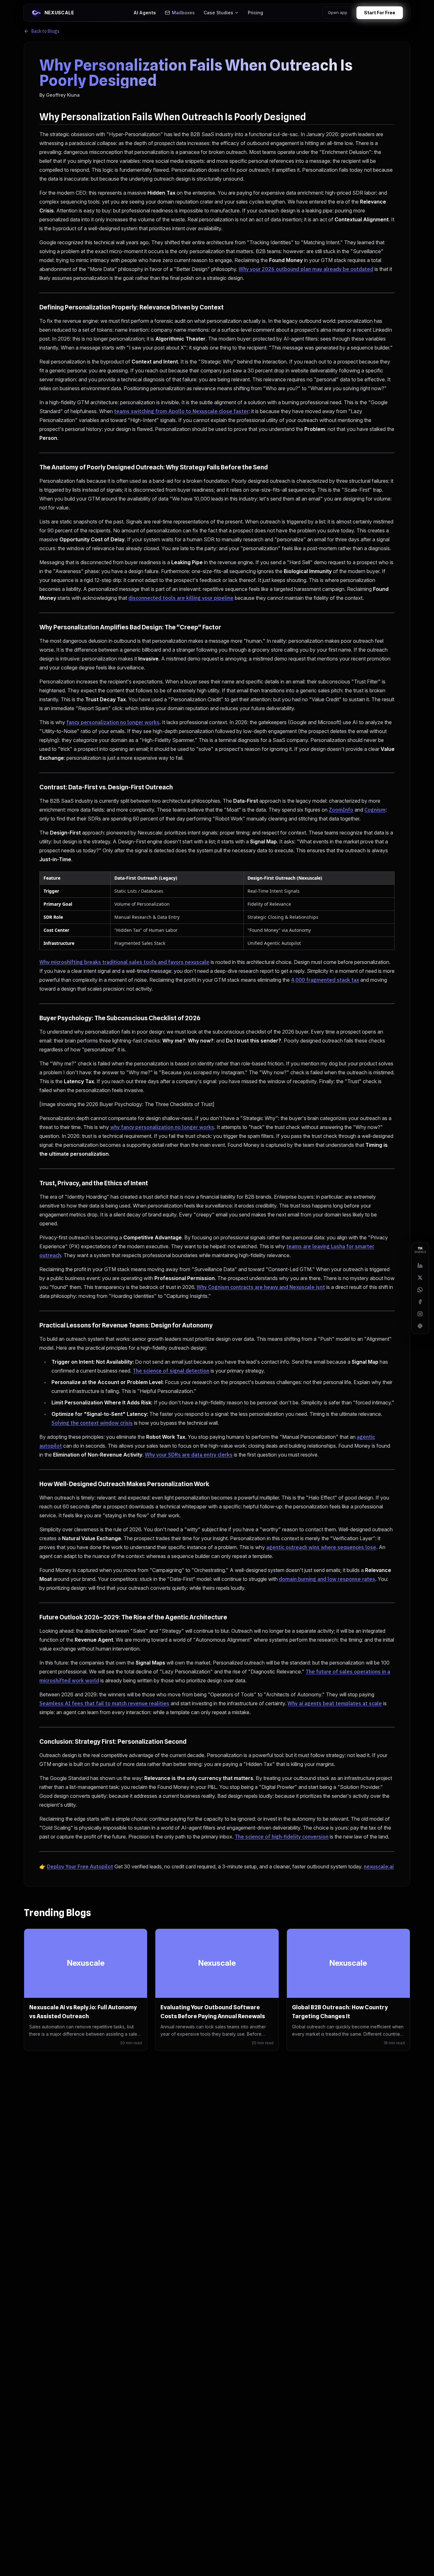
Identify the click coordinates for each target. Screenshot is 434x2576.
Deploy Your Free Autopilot (80, 1866)
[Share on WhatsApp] (420, 1290)
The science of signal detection (171, 1371)
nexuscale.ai (379, 1866)
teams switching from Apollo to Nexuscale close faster (181, 411)
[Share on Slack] (420, 1326)
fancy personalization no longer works (113, 722)
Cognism (375, 810)
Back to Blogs (45, 31)
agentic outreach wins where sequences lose (321, 1547)
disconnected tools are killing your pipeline (181, 598)
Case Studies (219, 11)
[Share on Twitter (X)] (420, 1278)
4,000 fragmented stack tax (325, 980)
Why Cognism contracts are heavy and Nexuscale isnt (261, 1287)
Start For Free (398, 11)
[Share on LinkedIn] (420, 1265)
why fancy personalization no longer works (162, 1127)
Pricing (256, 11)
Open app (356, 11)
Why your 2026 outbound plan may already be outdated (306, 269)
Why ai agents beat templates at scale (335, 1703)
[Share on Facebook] (420, 1302)
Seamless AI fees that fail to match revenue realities (104, 1703)
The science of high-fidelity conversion (282, 1837)
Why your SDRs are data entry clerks (189, 1455)
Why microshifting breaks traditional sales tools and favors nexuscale (124, 962)
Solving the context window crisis (92, 1423)
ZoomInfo (341, 810)
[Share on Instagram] (420, 1314)
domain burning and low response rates (327, 1579)
